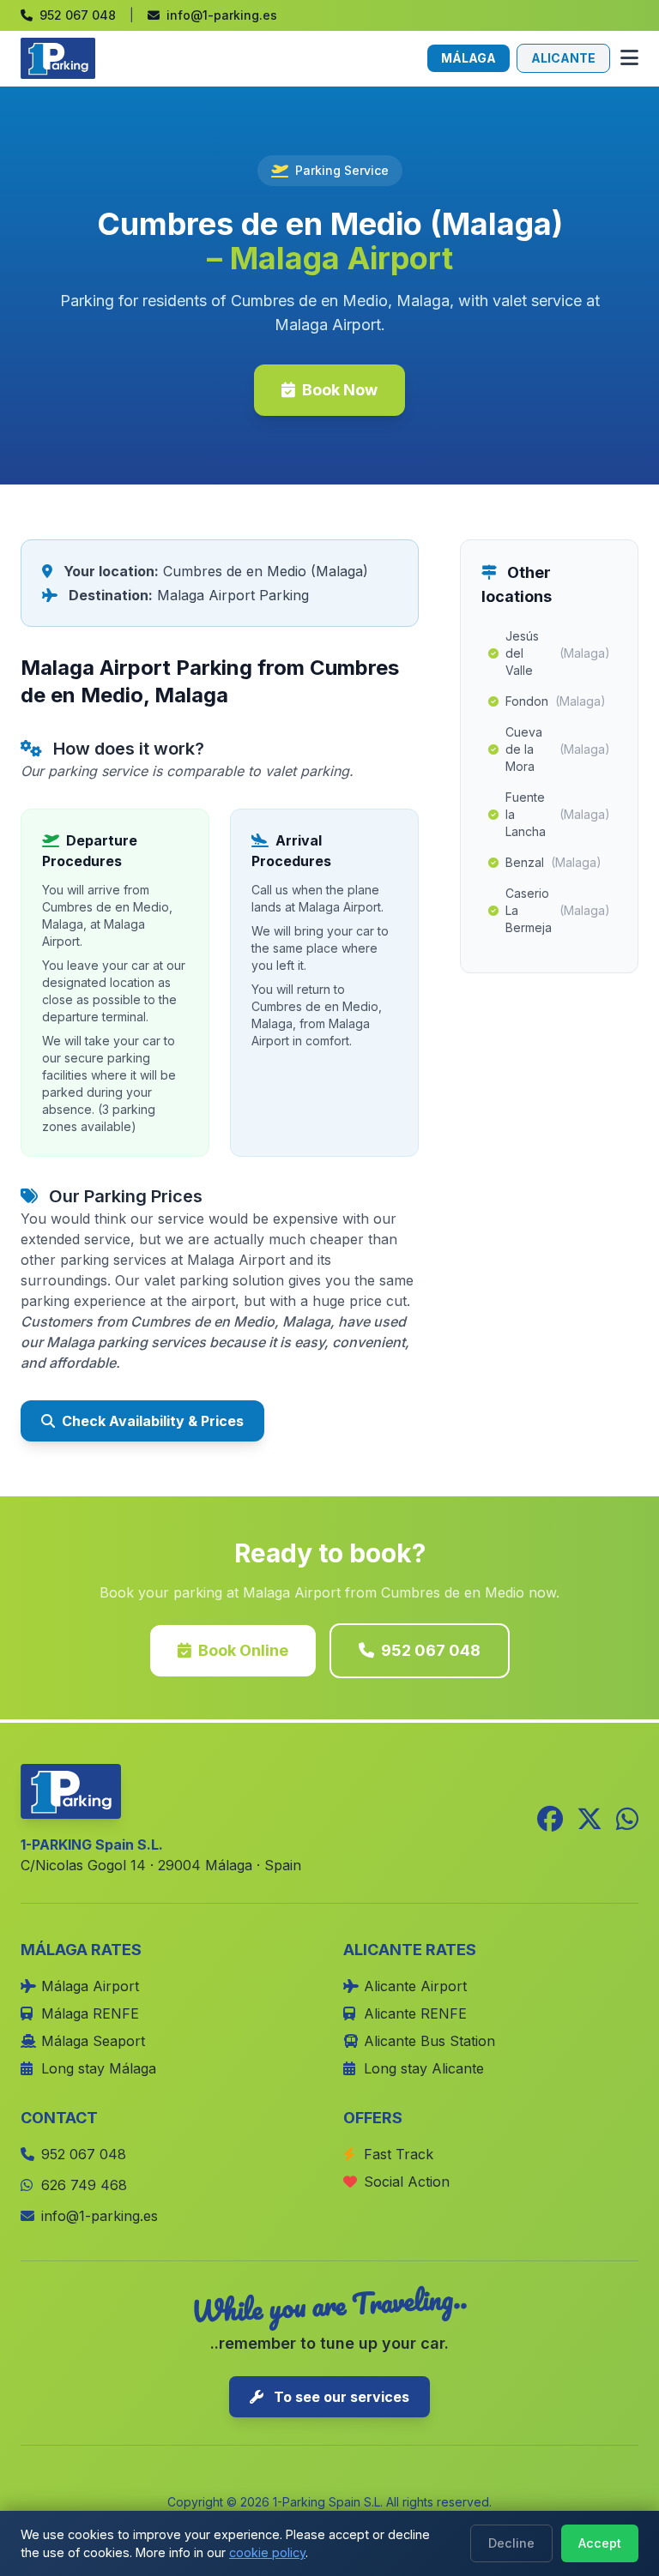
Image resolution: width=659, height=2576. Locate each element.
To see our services (340, 2397)
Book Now (340, 390)
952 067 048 (431, 1650)
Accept (600, 2543)
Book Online (243, 1650)
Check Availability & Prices (153, 1421)
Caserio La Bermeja (558, 910)
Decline (511, 2543)
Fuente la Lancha (558, 814)
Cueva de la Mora (558, 749)
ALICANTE (563, 58)
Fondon (556, 701)
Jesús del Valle (558, 653)
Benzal (553, 862)
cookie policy (267, 2552)
